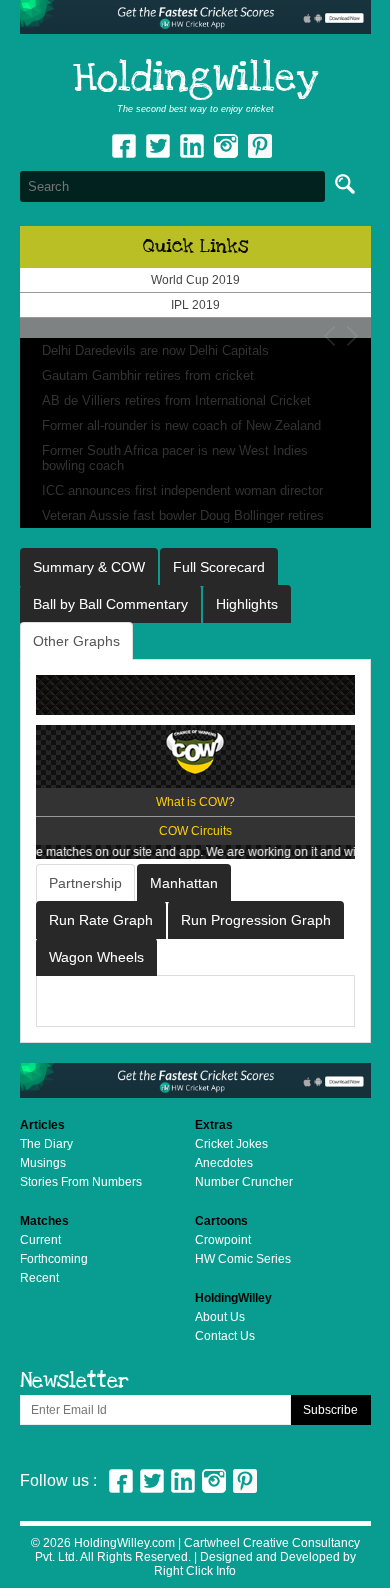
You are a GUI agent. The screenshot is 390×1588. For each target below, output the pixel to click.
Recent (39, 1278)
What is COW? (195, 802)
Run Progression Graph (256, 920)
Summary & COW (89, 567)
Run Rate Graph (101, 920)
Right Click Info (195, 1571)
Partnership (85, 883)
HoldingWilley (195, 79)
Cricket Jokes (231, 1144)
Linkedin (192, 146)
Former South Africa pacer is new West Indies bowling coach (175, 458)
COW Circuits (195, 831)
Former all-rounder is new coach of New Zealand (181, 425)
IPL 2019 (195, 305)
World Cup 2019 (195, 280)
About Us (220, 1317)
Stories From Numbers (81, 1182)
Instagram (226, 146)
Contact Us (225, 1336)
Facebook (124, 146)
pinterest (260, 146)
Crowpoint (223, 1240)
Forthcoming (54, 1259)
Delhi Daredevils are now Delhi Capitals (155, 350)
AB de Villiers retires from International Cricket (176, 400)
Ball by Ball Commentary (110, 604)
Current (40, 1240)
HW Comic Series (243, 1259)
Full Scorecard (219, 567)
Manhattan (184, 883)
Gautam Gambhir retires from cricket (148, 375)
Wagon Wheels (96, 957)
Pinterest (245, 1481)
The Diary (46, 1144)
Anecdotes (224, 1163)
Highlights (247, 604)
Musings (43, 1163)
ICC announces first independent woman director (182, 490)
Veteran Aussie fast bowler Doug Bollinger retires (183, 515)
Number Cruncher (244, 1182)
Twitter (158, 146)
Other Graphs (76, 641)
